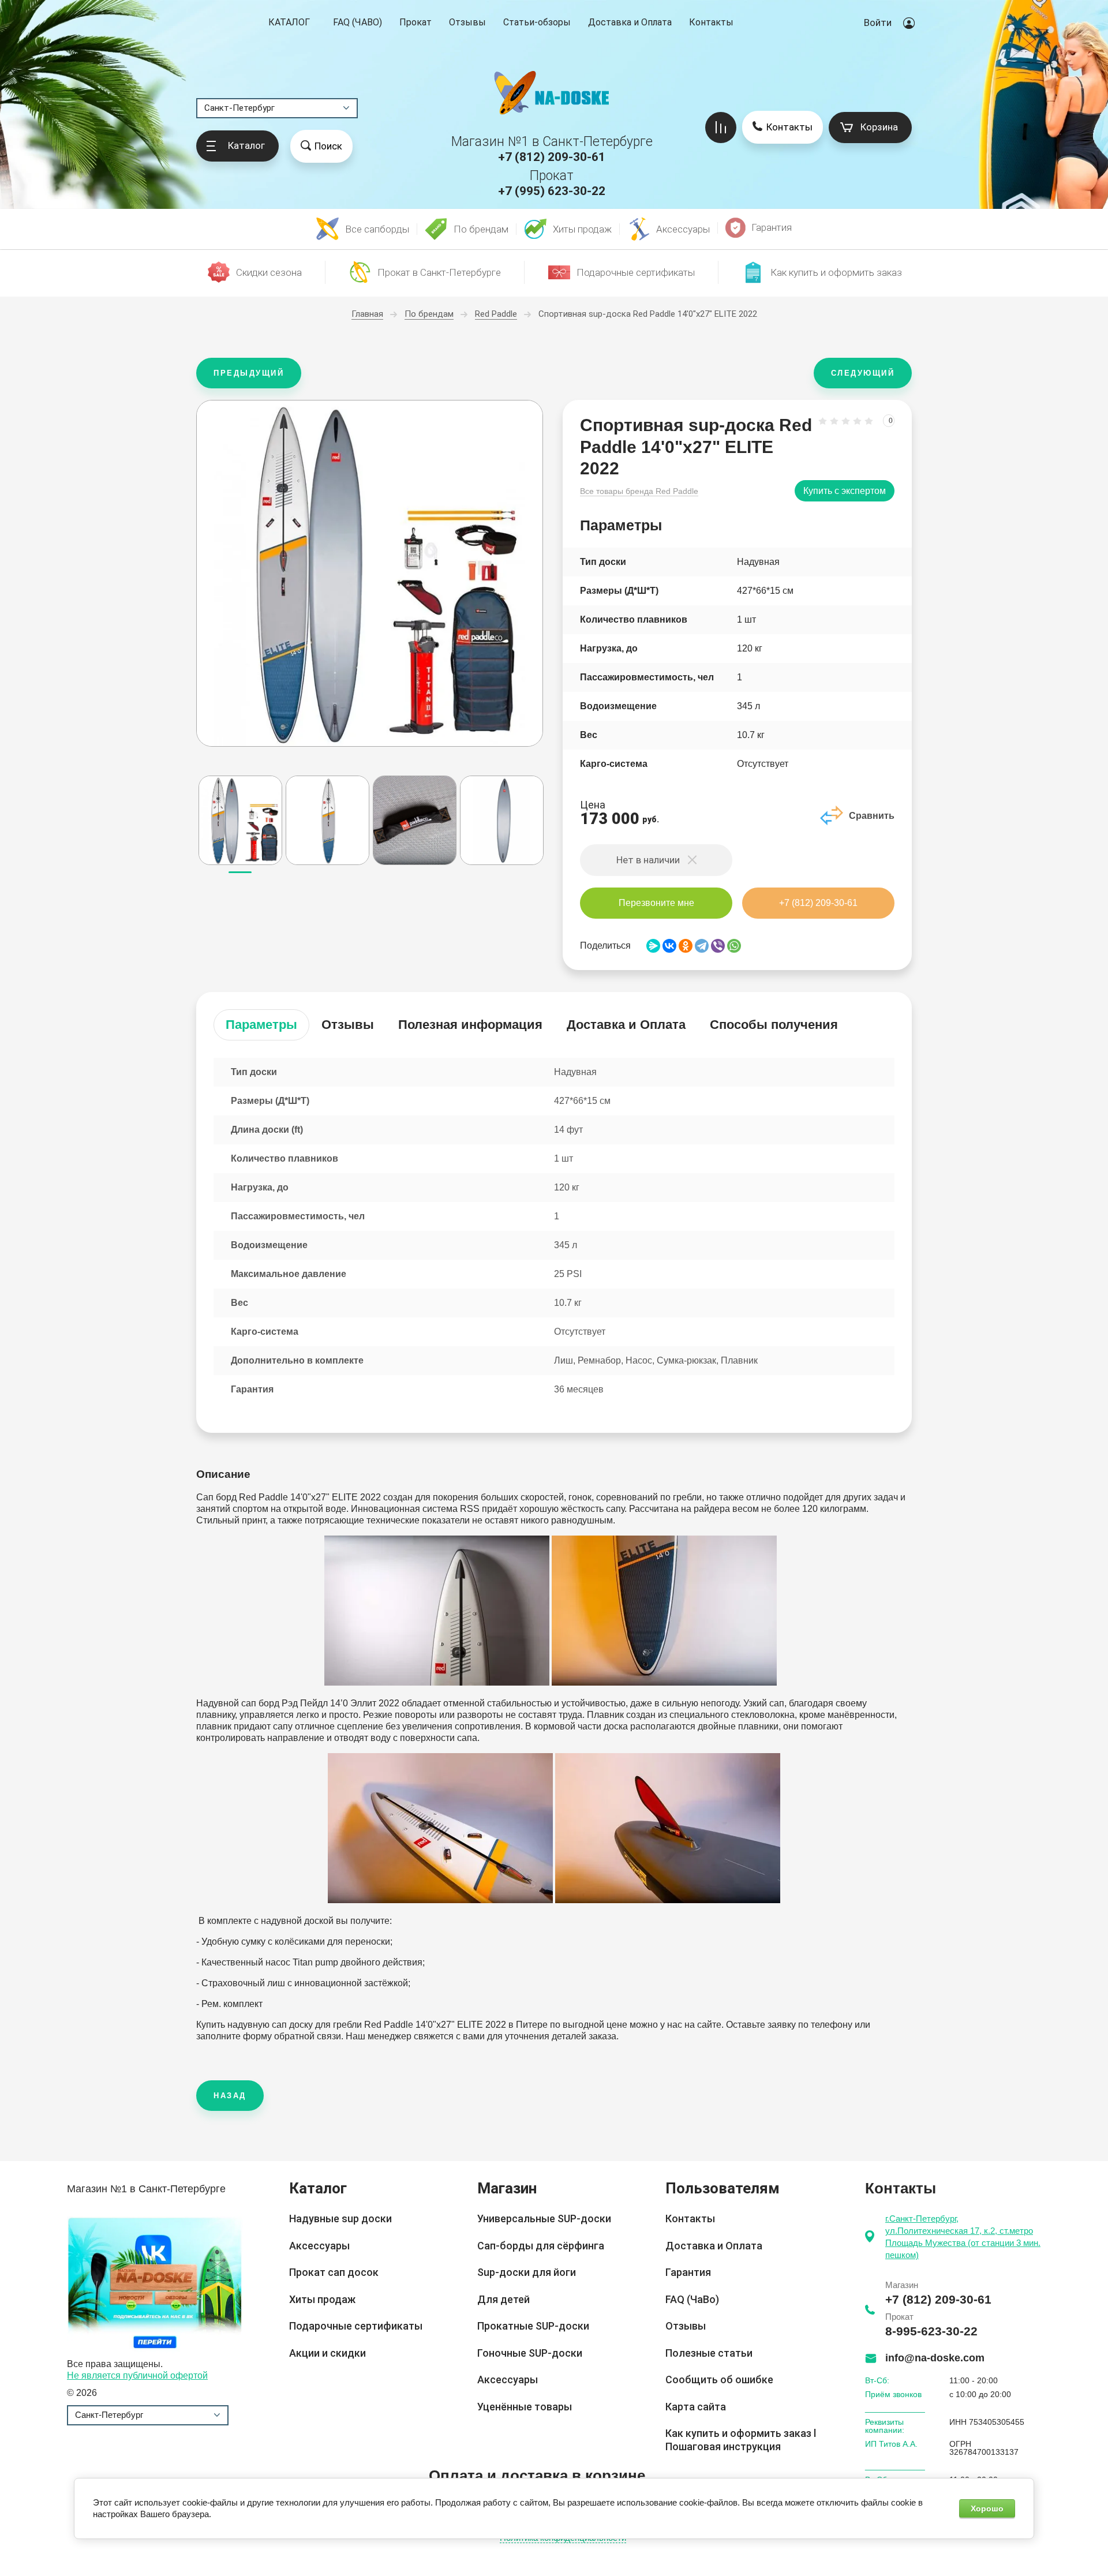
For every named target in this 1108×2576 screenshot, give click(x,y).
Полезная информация (470, 1025)
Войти (878, 23)
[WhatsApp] (734, 946)
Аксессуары (319, 2246)
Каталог (289, 23)
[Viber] (718, 946)
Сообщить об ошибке (719, 2380)
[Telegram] (702, 946)
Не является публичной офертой (137, 2375)
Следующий (863, 373)
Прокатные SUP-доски (533, 2326)
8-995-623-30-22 (931, 2331)
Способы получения (774, 1025)
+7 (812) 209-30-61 (552, 157)
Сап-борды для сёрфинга (541, 2246)
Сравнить (872, 816)
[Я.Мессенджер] (653, 946)
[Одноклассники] (686, 946)
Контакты (711, 22)
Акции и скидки (327, 2353)
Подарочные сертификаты (356, 2326)
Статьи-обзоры (537, 22)
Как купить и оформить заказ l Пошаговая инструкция (741, 2440)
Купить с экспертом (845, 491)
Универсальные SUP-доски (544, 2219)
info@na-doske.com (935, 2358)
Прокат (415, 22)
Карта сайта (696, 2407)
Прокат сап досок (334, 2272)
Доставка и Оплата (630, 22)
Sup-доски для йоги (527, 2272)
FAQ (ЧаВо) (692, 2299)
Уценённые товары (525, 2407)
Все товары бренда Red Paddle (639, 491)
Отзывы (467, 22)
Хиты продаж (322, 2299)
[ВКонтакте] (669, 946)
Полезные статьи (709, 2353)
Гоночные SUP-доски (530, 2353)
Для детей (504, 2299)
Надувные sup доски (340, 2219)
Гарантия (688, 2272)
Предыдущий (249, 373)
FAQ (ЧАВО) (358, 22)
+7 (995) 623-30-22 (552, 191)
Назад (230, 2096)
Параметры (261, 1025)
